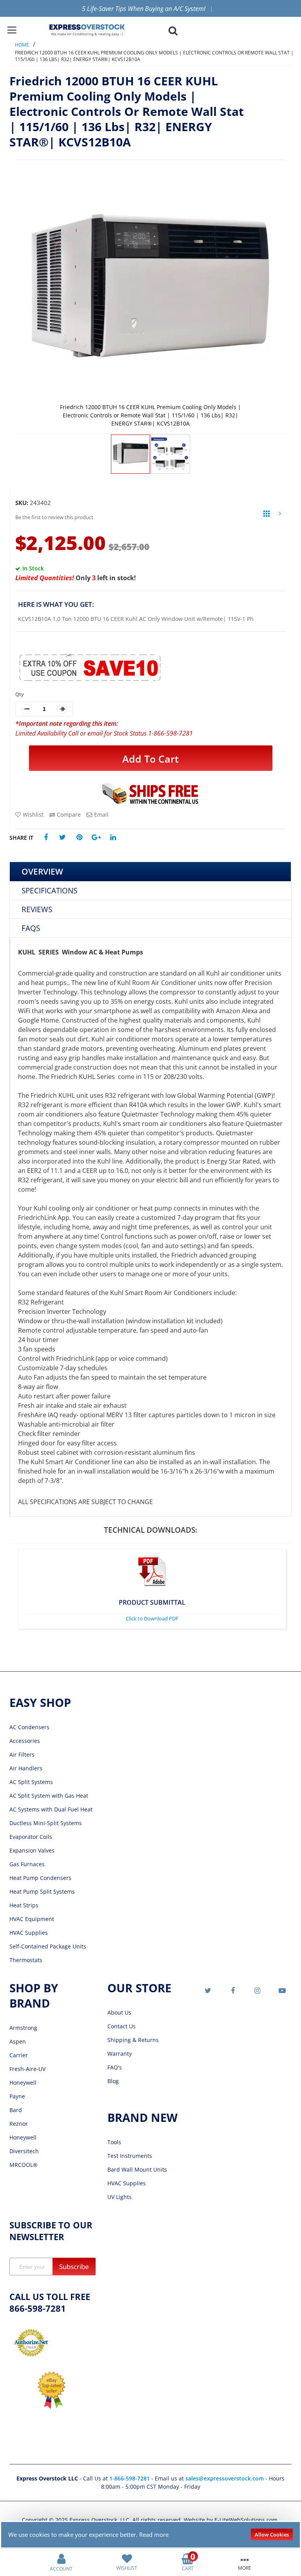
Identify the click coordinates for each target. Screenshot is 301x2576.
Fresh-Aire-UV (27, 2069)
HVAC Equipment (32, 1919)
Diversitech (24, 2151)
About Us (119, 2012)
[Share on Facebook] (46, 838)
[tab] (150, 872)
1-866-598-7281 (130, 2478)
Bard (16, 2110)
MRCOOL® (24, 2165)
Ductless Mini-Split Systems (46, 1823)
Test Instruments (130, 2156)
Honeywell (23, 2083)
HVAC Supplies (29, 1933)
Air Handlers (26, 1768)
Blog (113, 2081)
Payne (17, 2096)
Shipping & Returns (133, 2040)
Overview (42, 871)
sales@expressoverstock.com (225, 2478)
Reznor (19, 2124)
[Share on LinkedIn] (113, 838)
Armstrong (23, 2028)
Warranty (120, 2054)
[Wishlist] (127, 2558)
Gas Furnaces (27, 1864)
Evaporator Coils (31, 1837)
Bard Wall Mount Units (137, 2169)
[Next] (280, 515)
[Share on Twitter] (63, 838)
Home (22, 45)
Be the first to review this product (54, 517)
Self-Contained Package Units (48, 1946)
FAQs (31, 928)
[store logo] (87, 30)
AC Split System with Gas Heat (49, 1796)
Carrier (19, 2055)
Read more (154, 2535)
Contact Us (121, 2026)
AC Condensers (29, 1727)
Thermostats (26, 1960)
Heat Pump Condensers (40, 1878)
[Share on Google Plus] (96, 838)
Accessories (25, 1741)
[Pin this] (79, 838)
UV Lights (120, 2197)
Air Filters (22, 1754)
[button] (170, 454)
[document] (151, 2535)
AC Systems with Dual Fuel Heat (51, 1809)
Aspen (18, 2041)
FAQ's (115, 2067)
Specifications (49, 890)
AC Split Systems (31, 1782)
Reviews (37, 909)
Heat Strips (24, 1905)
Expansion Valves (32, 1850)
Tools (114, 2142)
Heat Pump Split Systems (42, 1891)
